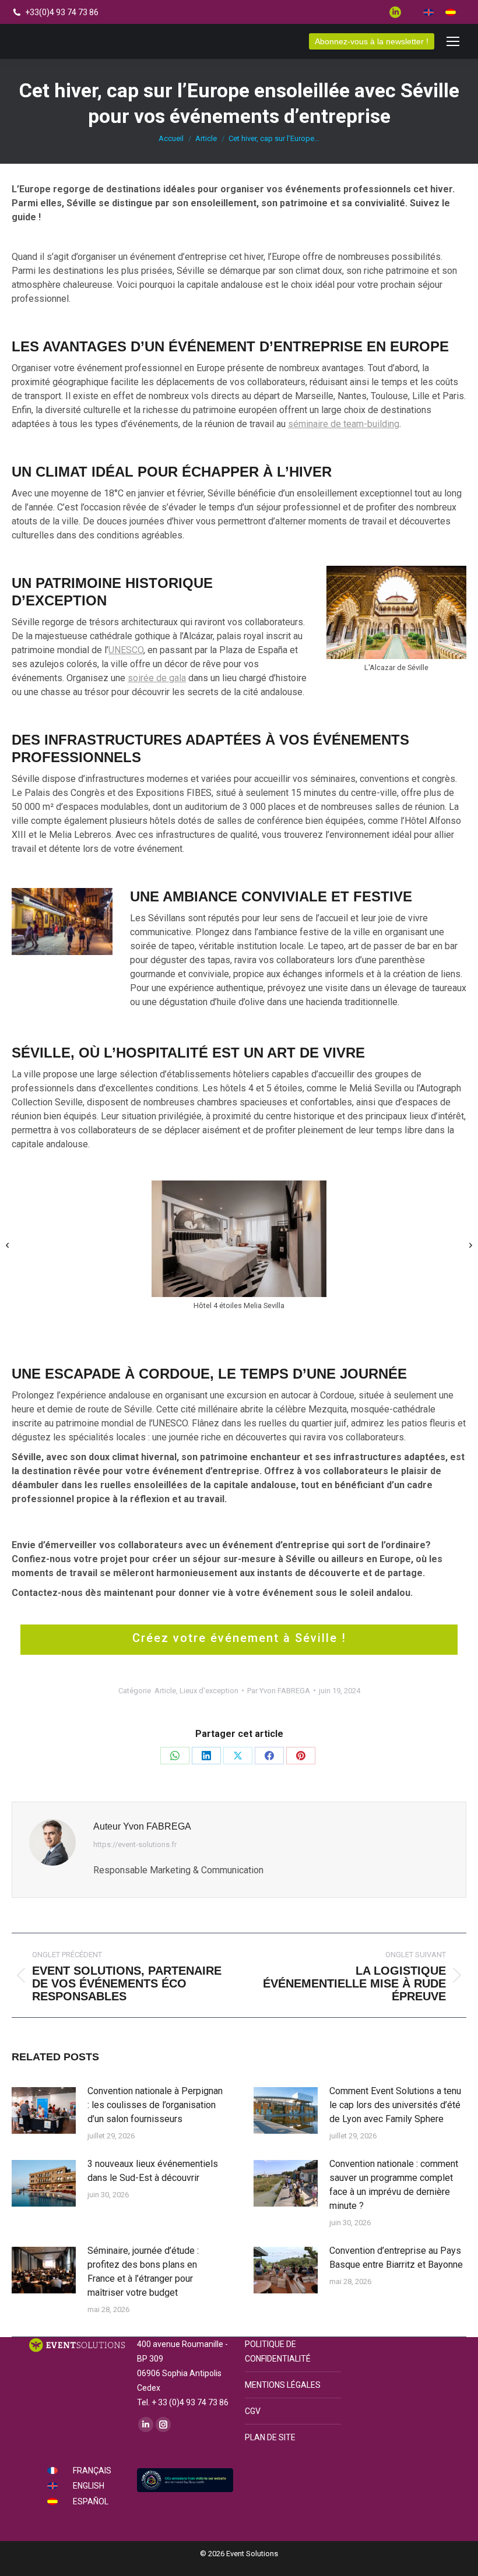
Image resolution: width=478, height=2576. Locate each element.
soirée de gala (157, 678)
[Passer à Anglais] (428, 12)
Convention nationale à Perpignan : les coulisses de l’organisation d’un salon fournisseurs (155, 2105)
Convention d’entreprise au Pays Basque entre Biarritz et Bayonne (396, 2258)
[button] (7, 1245)
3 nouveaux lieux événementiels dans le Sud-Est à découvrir (153, 2171)
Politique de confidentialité (278, 2351)
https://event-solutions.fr (135, 1844)
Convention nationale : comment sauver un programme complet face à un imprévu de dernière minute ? (394, 2185)
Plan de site (270, 2437)
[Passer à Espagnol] (451, 12)
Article (165, 1691)
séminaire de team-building (344, 424)
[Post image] (44, 2110)
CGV (253, 2411)
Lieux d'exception (209, 1691)
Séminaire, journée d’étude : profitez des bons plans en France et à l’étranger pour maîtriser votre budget (143, 2272)
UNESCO (126, 650)
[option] (239, 1247)
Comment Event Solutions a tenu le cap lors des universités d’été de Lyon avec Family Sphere (395, 2105)
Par (279, 1691)
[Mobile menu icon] (453, 41)
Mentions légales (283, 2385)
